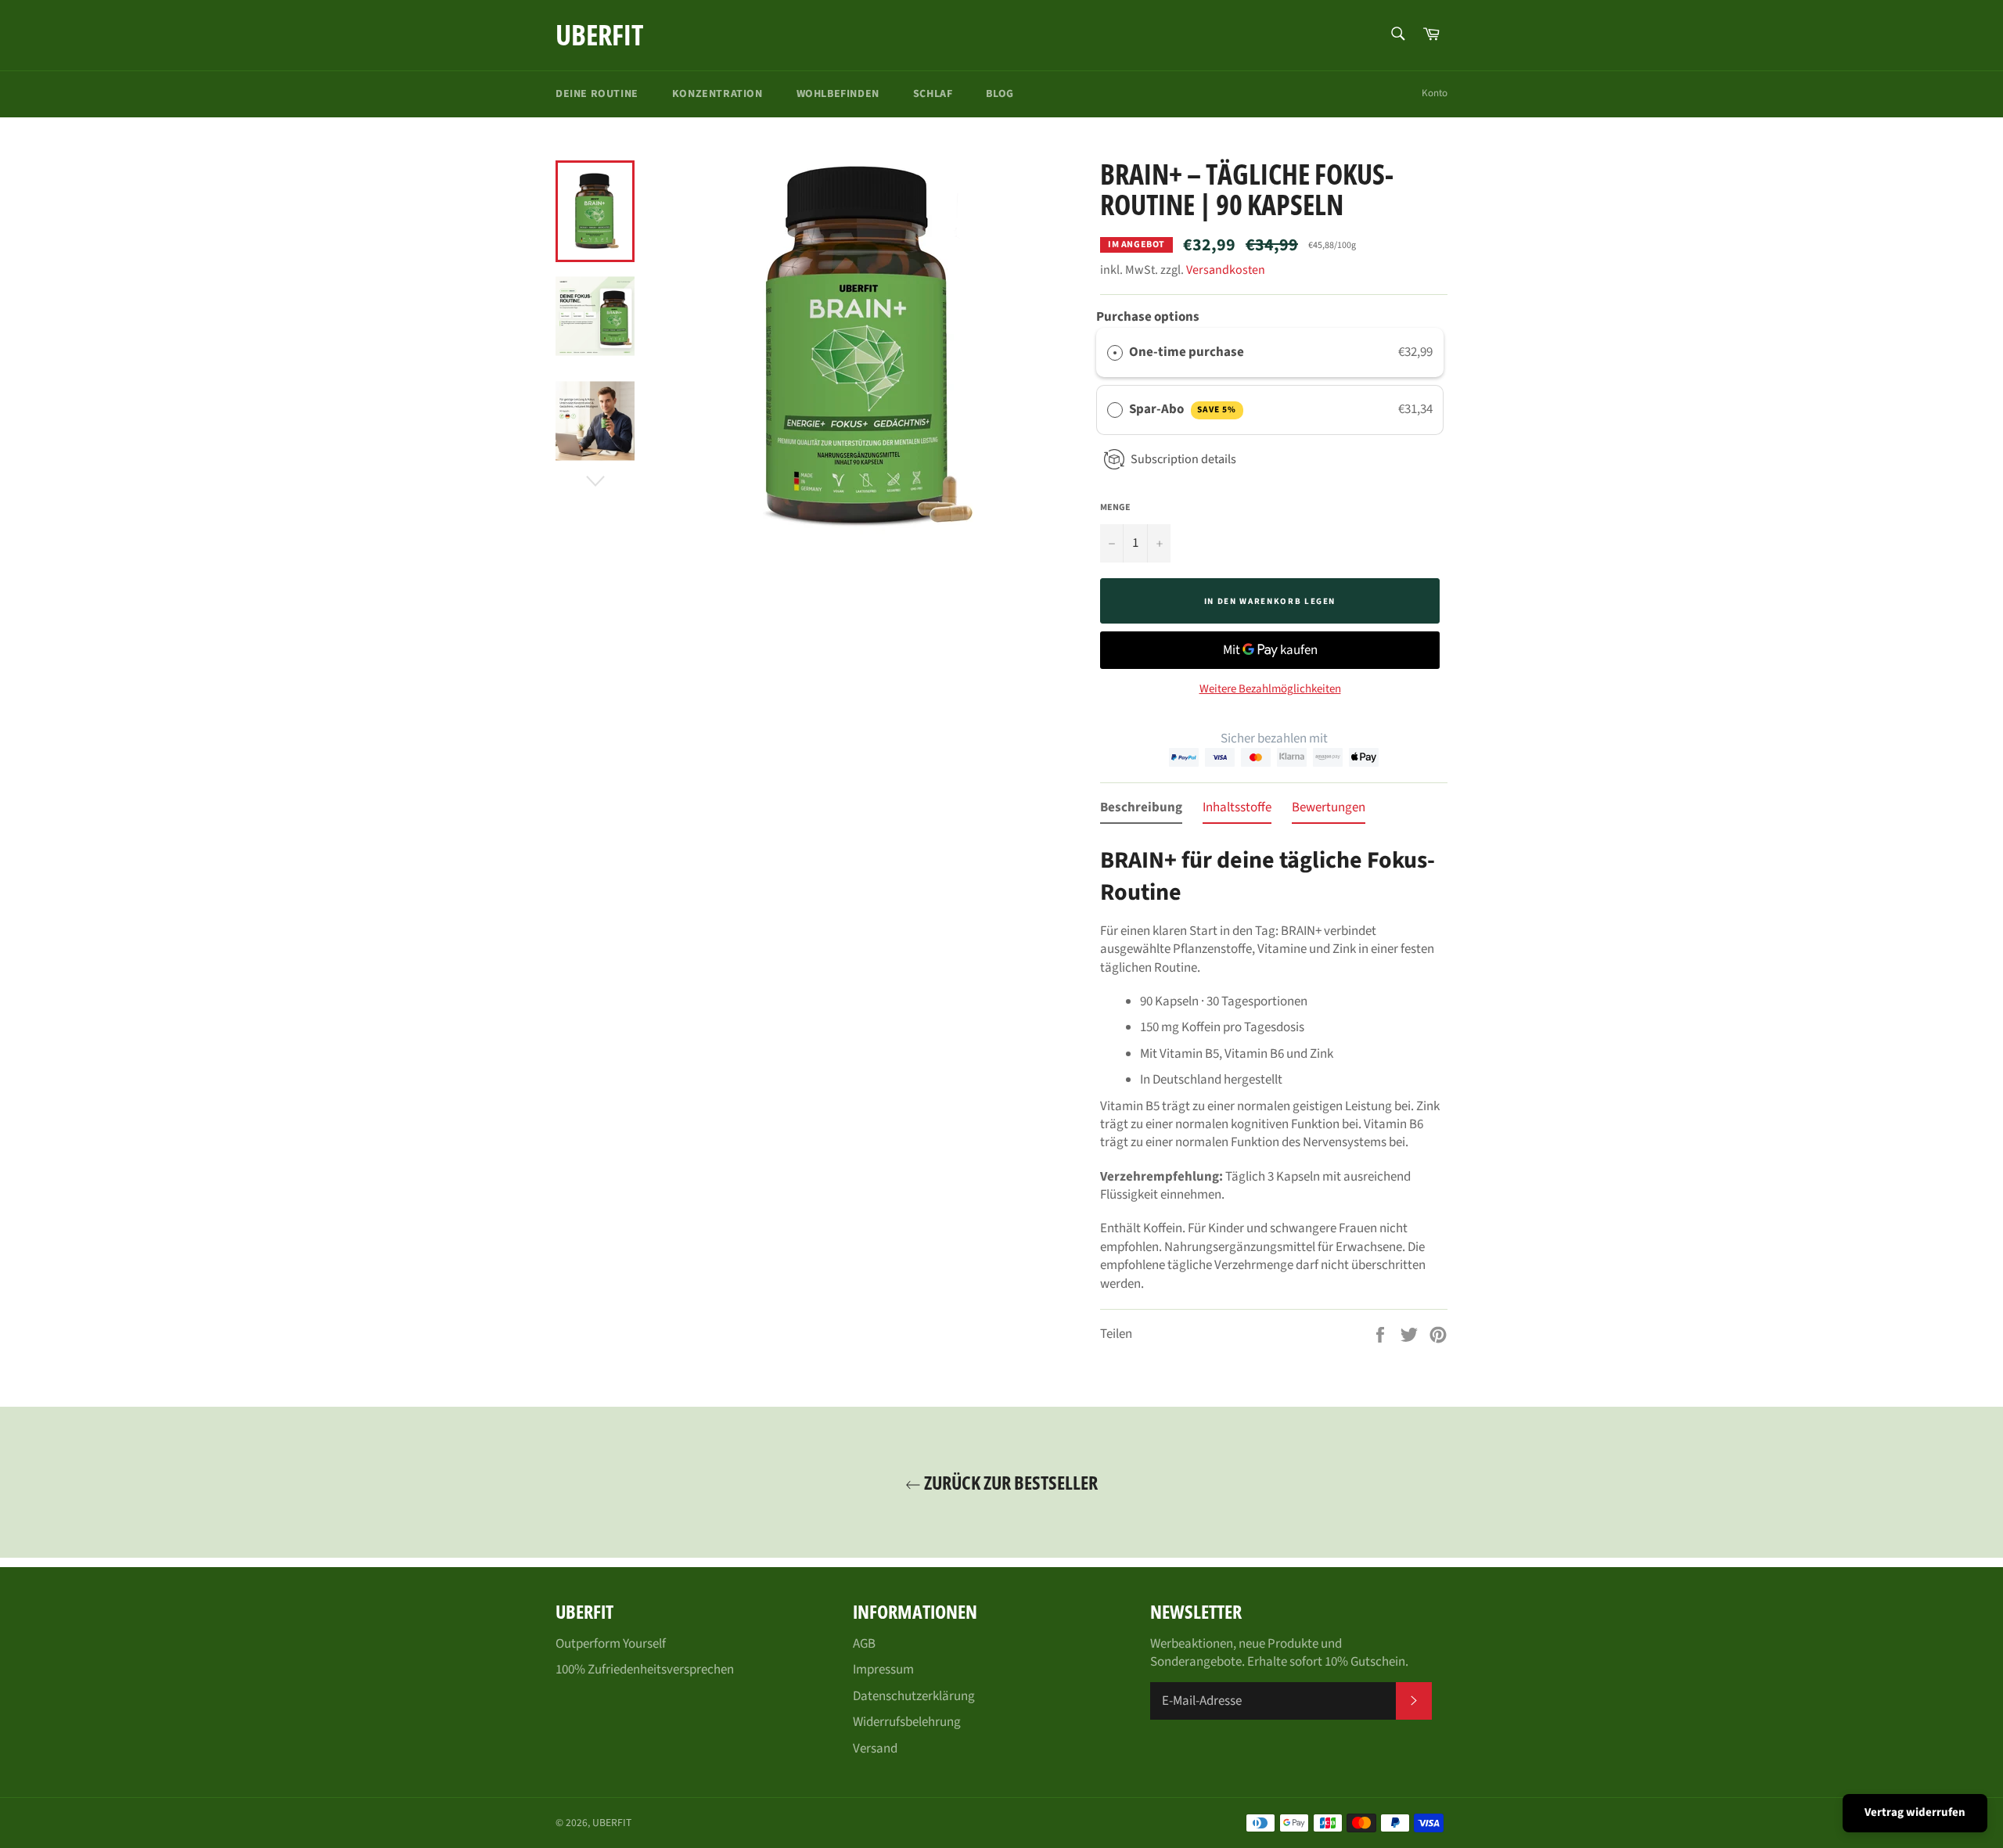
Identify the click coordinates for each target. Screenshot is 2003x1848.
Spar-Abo (1183, 409)
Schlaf (933, 94)
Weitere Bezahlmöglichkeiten (1270, 689)
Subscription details (1183, 459)
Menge (1115, 508)
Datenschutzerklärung (914, 1696)
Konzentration (717, 94)
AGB (864, 1644)
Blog (1000, 94)
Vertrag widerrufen (1915, 1812)
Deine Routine (597, 94)
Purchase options (1148, 317)
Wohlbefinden (838, 94)
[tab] (1141, 811)
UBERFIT (599, 35)
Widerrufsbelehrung (907, 1722)
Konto (1435, 93)
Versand (875, 1749)
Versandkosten (1226, 270)
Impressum (883, 1670)
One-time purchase (1187, 352)
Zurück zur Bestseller (1009, 1482)
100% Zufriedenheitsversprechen (645, 1670)
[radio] (1115, 352)
